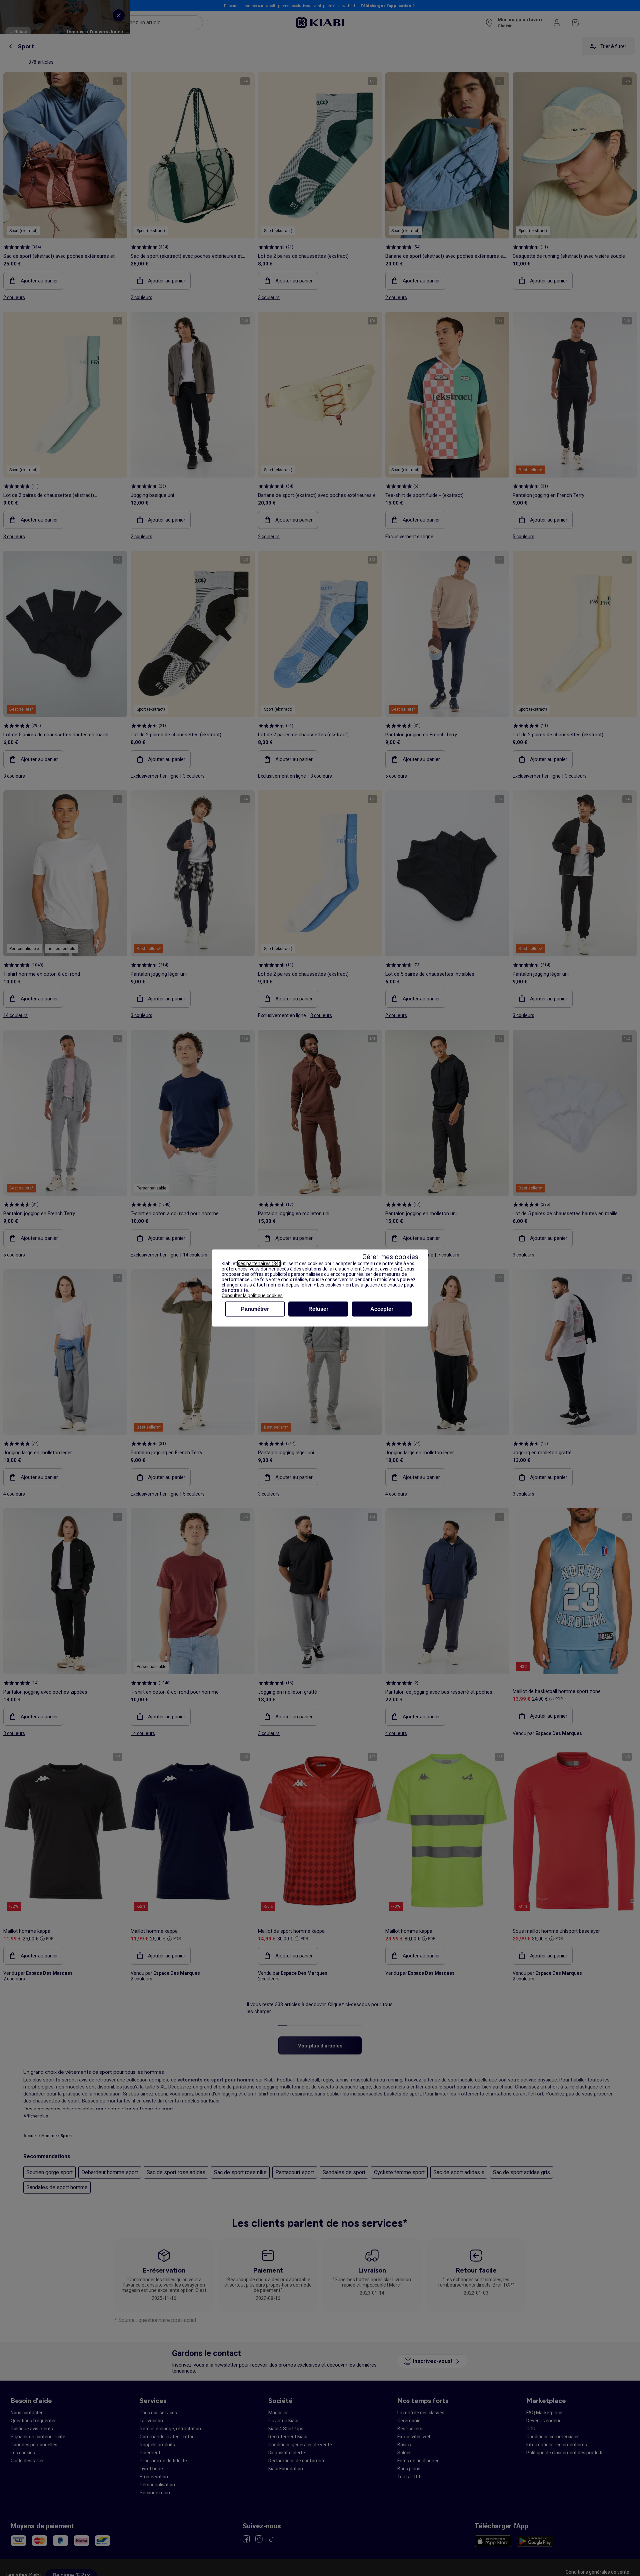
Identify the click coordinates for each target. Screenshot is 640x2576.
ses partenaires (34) (259, 1263)
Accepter (382, 1309)
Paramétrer (255, 1309)
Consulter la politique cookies (252, 1296)
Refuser (318, 1309)
